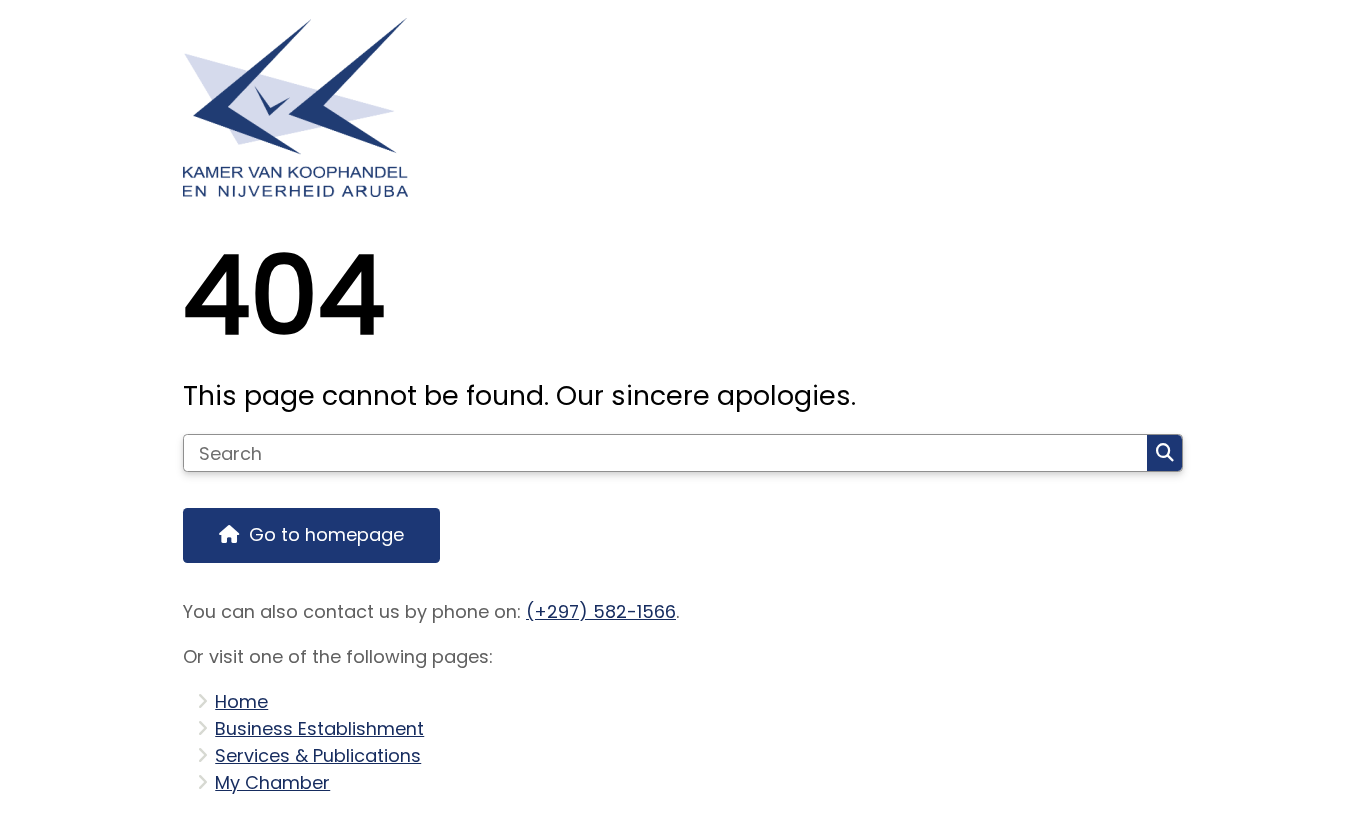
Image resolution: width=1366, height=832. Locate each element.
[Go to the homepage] (674, 107)
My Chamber (272, 782)
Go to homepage (326, 534)
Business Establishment (319, 728)
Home (241, 701)
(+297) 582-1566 (601, 611)
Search (1164, 453)
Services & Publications (318, 755)
